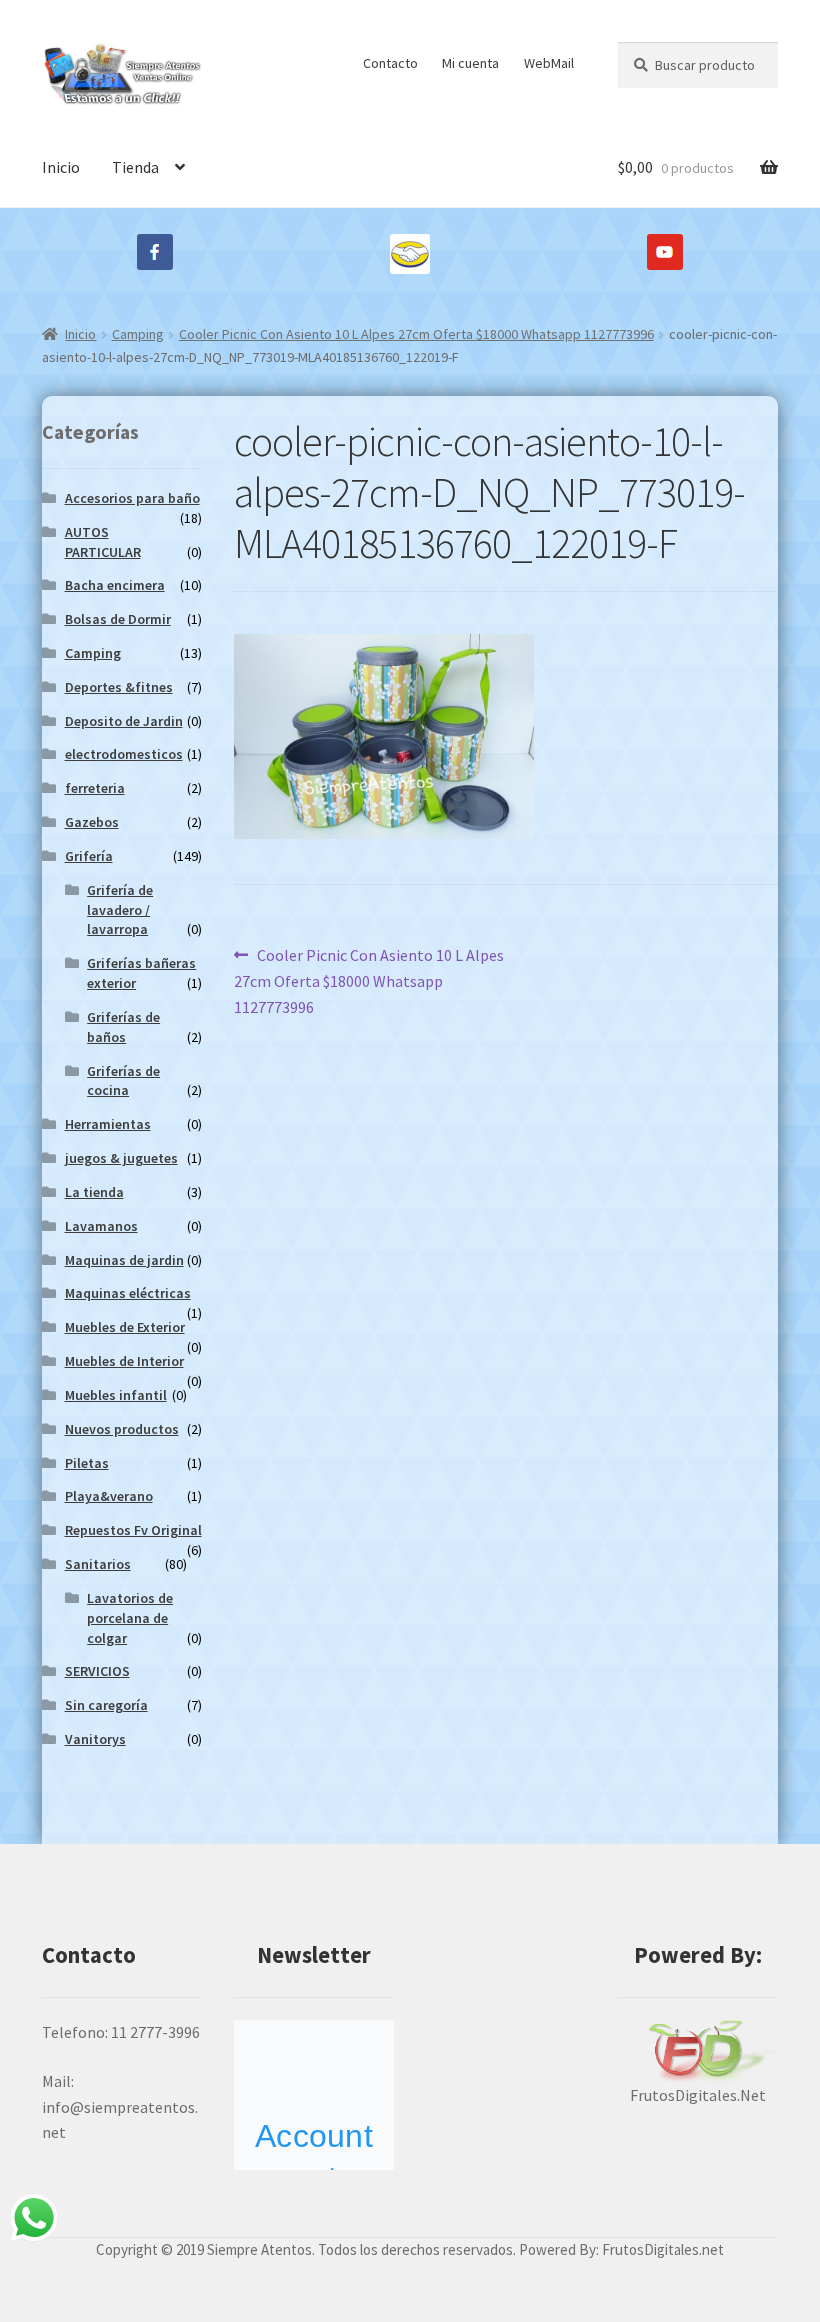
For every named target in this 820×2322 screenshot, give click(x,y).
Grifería (89, 856)
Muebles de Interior (124, 1361)
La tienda (94, 1192)
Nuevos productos (122, 1429)
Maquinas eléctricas (128, 1293)
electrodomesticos (124, 754)
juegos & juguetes (121, 1158)
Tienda (135, 167)
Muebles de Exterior (125, 1327)
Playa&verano (109, 1496)
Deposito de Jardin (124, 721)
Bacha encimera (115, 585)
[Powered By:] (698, 2051)
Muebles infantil (116, 1395)
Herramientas (108, 1124)
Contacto (390, 63)
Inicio (61, 167)
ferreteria (95, 788)
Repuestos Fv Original (133, 1530)
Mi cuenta (470, 63)
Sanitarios (98, 1564)
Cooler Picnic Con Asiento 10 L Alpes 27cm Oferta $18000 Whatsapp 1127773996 (416, 334)
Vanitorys (95, 1739)
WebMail (549, 63)
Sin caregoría (106, 1705)
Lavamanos (101, 1226)
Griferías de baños (123, 1027)
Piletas (87, 1463)
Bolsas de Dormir (118, 619)
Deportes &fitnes (119, 687)
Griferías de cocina (123, 1081)
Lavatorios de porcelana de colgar (130, 1618)
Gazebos (92, 822)
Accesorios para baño (132, 498)
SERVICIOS (97, 1671)
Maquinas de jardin (124, 1260)
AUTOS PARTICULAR (103, 542)
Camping (138, 334)
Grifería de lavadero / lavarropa (120, 910)
